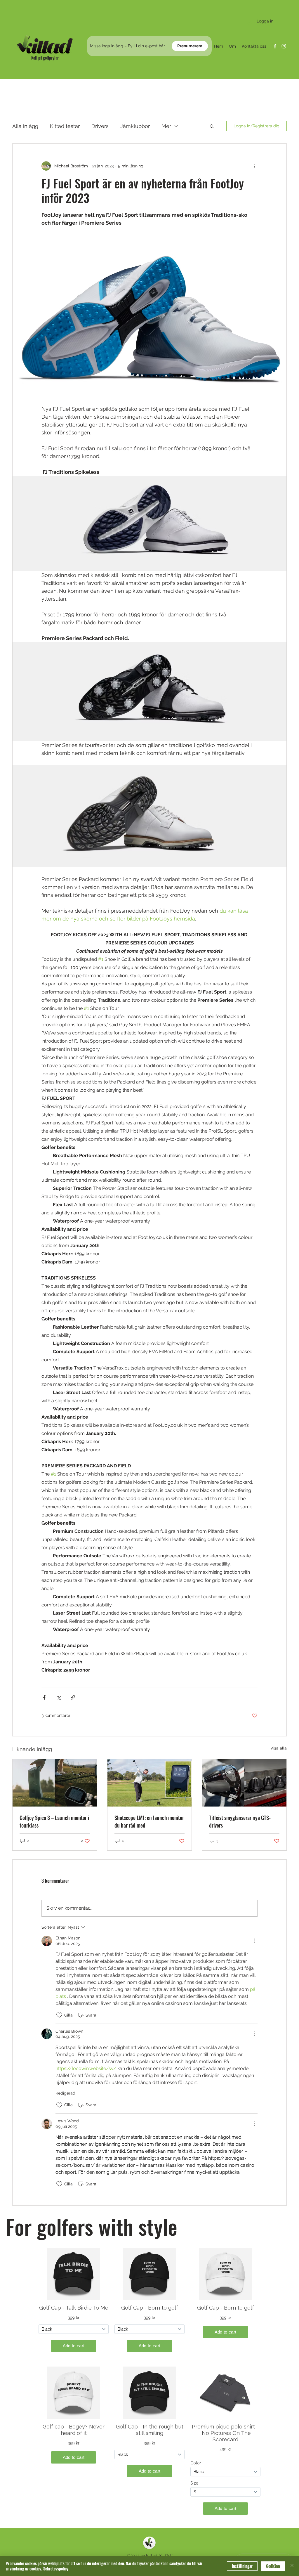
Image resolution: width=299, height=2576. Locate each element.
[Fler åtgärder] (254, 166)
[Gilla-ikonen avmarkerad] (59, 2015)
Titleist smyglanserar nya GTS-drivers (240, 1821)
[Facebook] (275, 46)
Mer (166, 126)
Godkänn (273, 2566)
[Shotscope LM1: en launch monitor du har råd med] (150, 1783)
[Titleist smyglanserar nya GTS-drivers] (244, 1783)
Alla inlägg (25, 126)
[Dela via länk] (73, 1697)
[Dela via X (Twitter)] (59, 1697)
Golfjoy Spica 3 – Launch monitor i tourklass (54, 1821)
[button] (212, 126)
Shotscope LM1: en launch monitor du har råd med (149, 1821)
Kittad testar (65, 126)
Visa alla (279, 1748)
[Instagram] (284, 46)
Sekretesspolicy (56, 2569)
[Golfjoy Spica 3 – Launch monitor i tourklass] (55, 1783)
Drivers (100, 126)
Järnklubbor (135, 126)
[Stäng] (292, 2566)
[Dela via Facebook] (44, 1697)
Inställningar (242, 2566)
